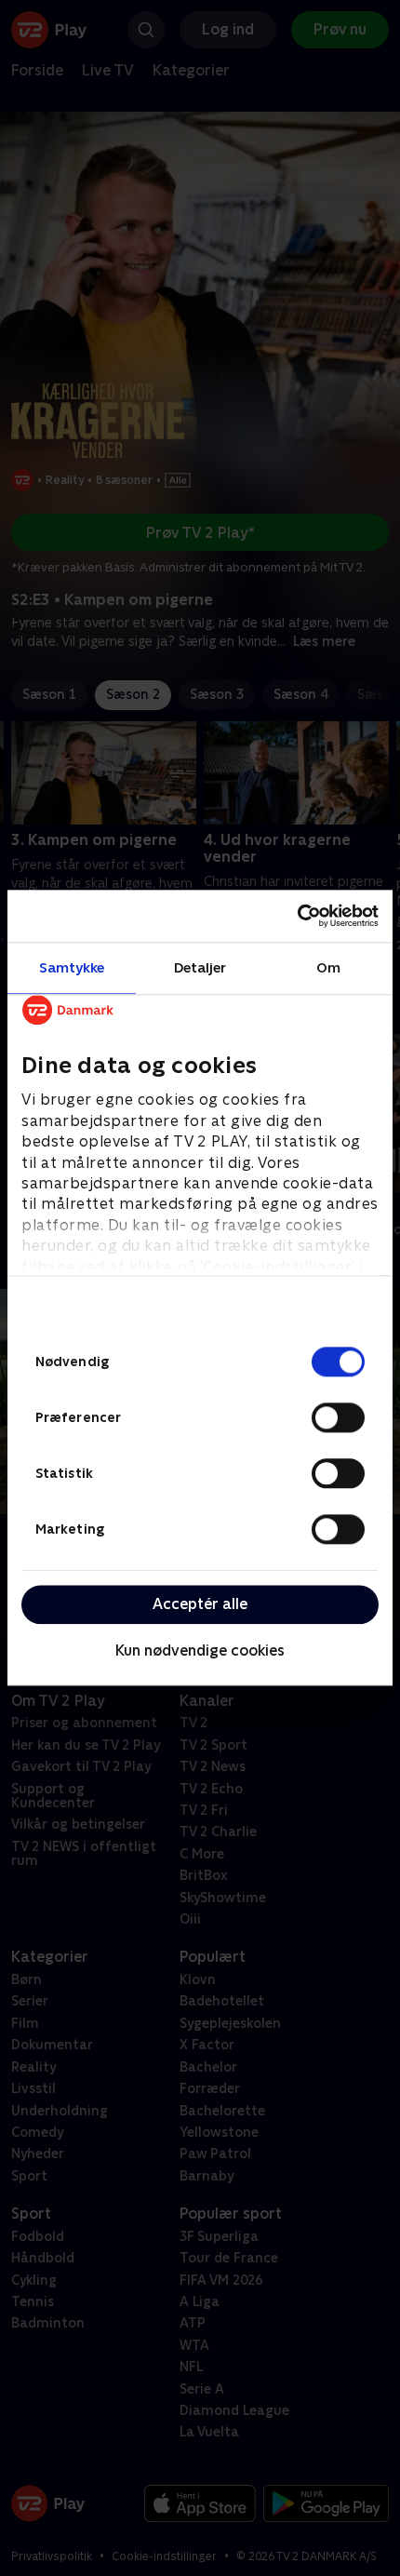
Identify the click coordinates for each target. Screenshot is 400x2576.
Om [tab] (328, 967)
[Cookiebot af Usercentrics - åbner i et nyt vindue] (297, 916)
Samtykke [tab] (72, 967)
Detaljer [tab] (200, 967)
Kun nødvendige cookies (200, 1650)
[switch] (338, 1417)
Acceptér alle (200, 1604)
